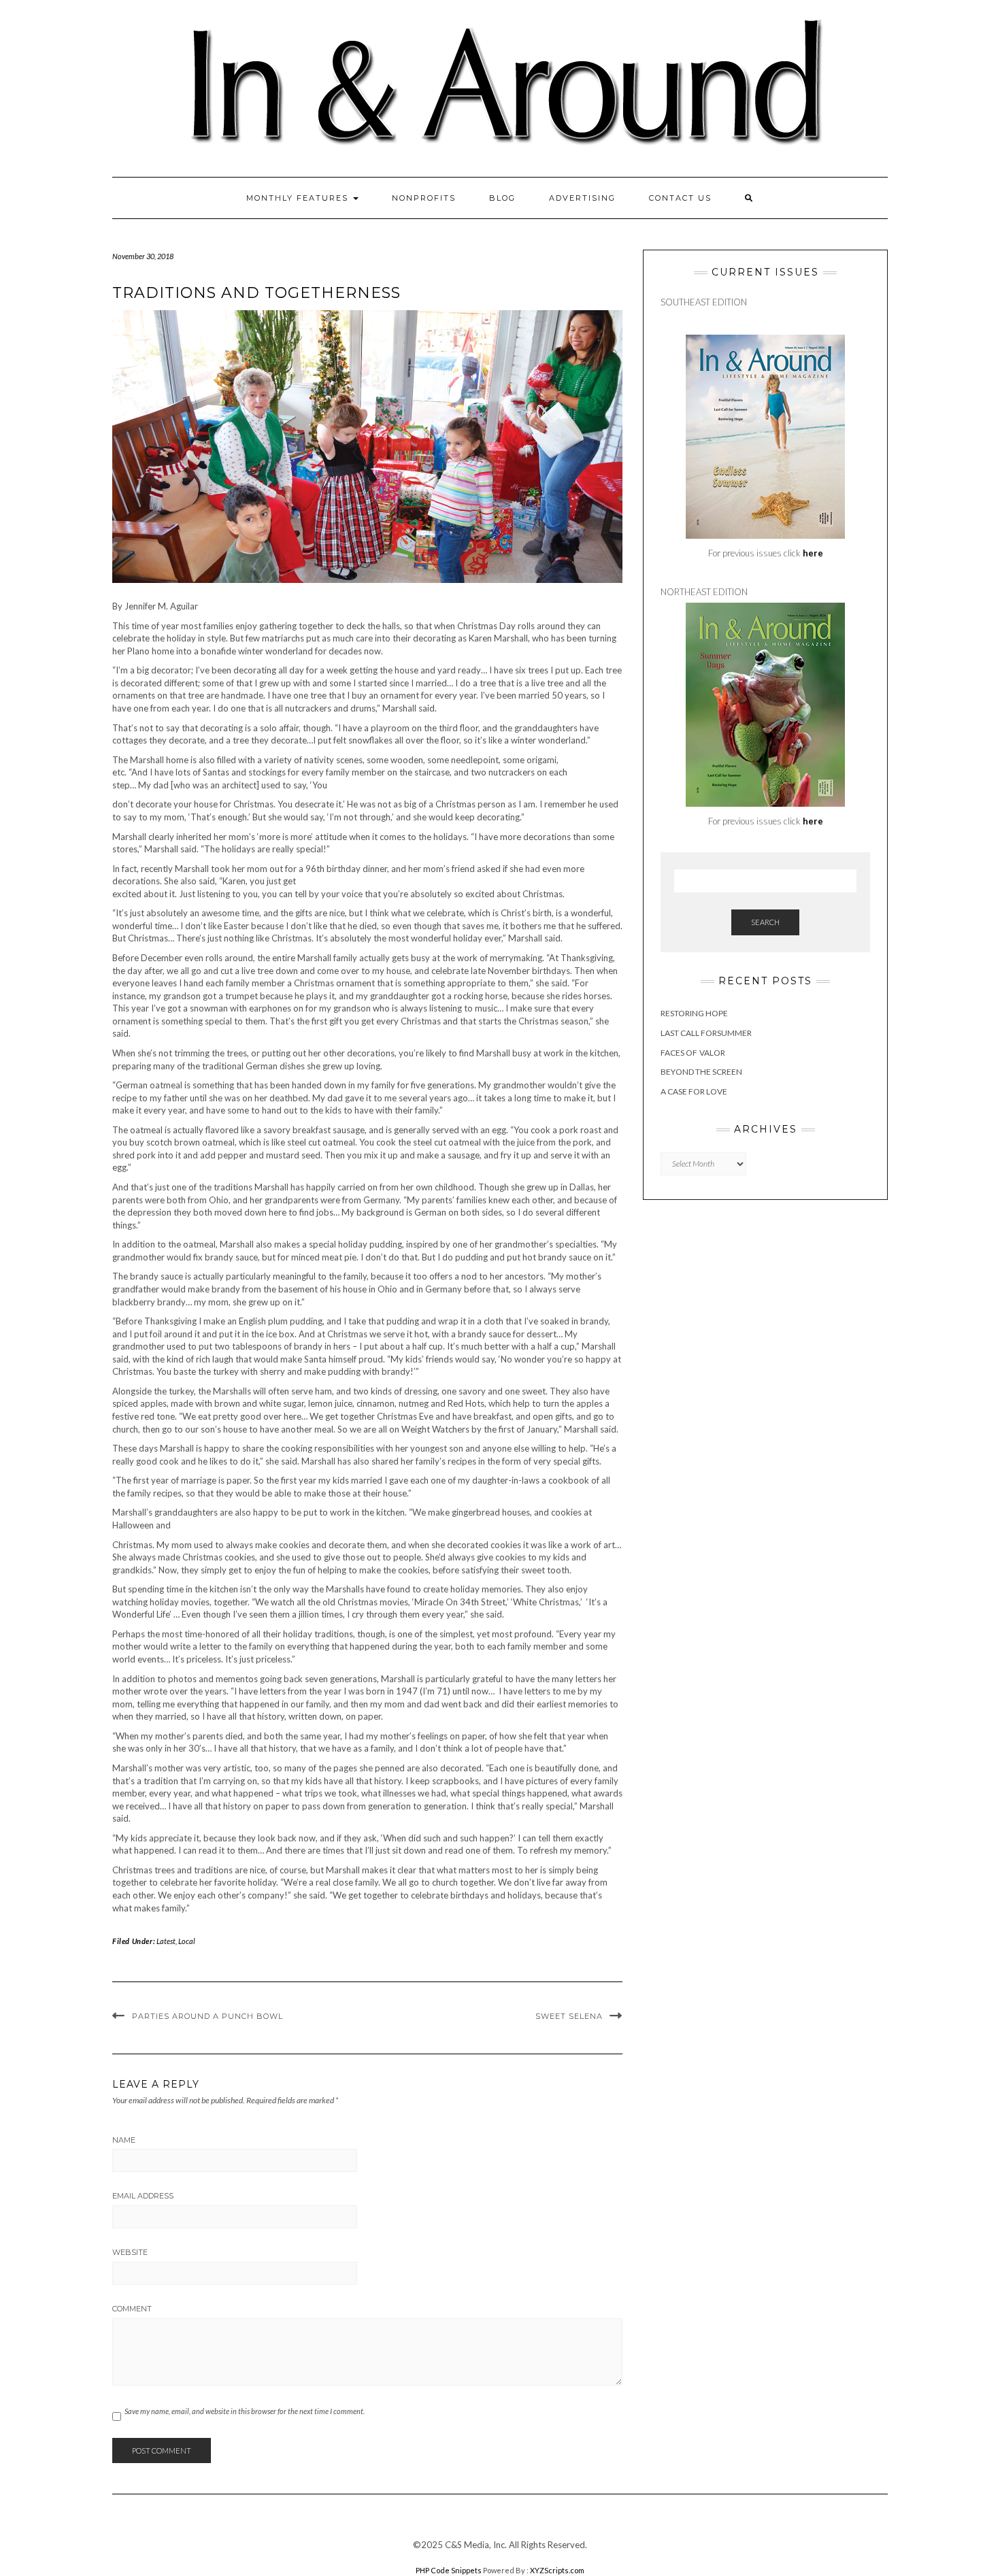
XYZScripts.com (557, 2570)
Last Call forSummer (706, 1033)
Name (124, 2140)
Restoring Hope (694, 1013)
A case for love (694, 1091)
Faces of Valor (693, 1053)
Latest (166, 1941)
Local (187, 1941)
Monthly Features (299, 198)
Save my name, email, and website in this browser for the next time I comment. (245, 2411)
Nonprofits (424, 198)
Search (765, 922)
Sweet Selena (569, 2016)
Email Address (143, 2196)
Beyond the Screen (701, 1072)
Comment (132, 2309)
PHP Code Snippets (449, 2570)
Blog (502, 198)
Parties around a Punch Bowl (207, 2016)
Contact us (680, 198)
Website (130, 2252)
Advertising (582, 198)
